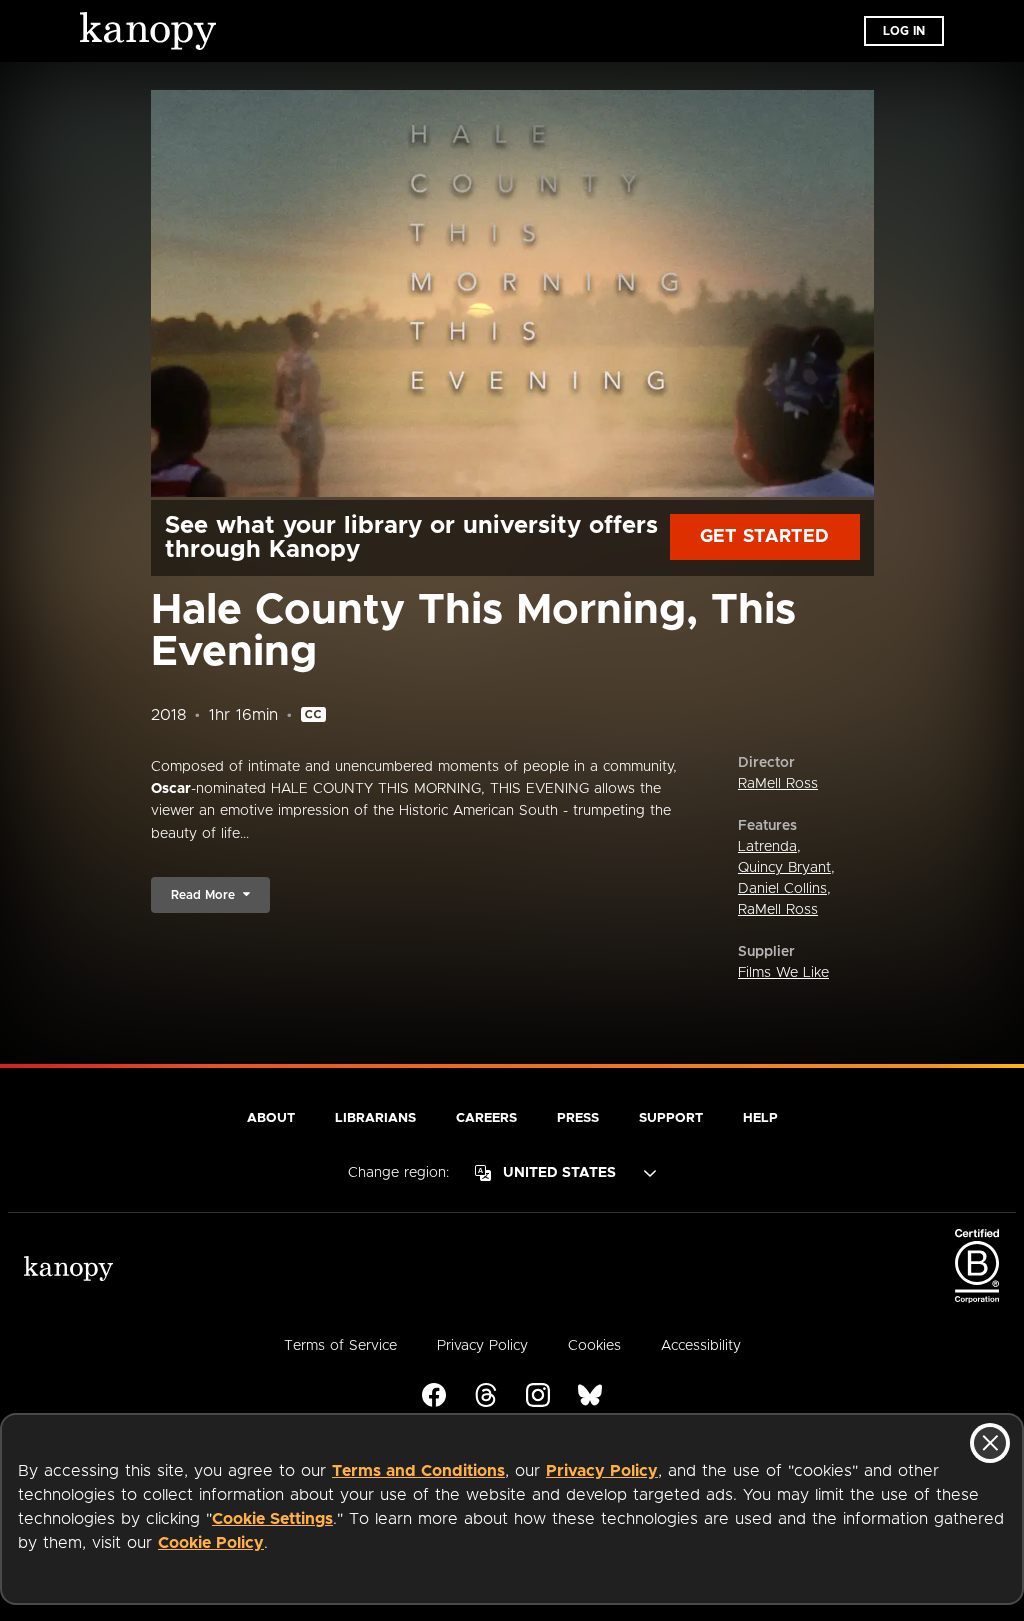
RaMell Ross (778, 784)
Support (671, 1118)
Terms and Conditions (418, 1471)
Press (578, 1118)
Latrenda (767, 847)
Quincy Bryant (784, 868)
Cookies (594, 1346)
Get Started (764, 537)
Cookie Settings (272, 1519)
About (271, 1118)
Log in (904, 31)
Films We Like (783, 973)
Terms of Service (340, 1346)
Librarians (375, 1118)
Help (760, 1118)
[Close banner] (990, 1443)
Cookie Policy (211, 1543)
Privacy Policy (602, 1471)
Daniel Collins (782, 889)
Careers (486, 1118)
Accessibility (701, 1346)
